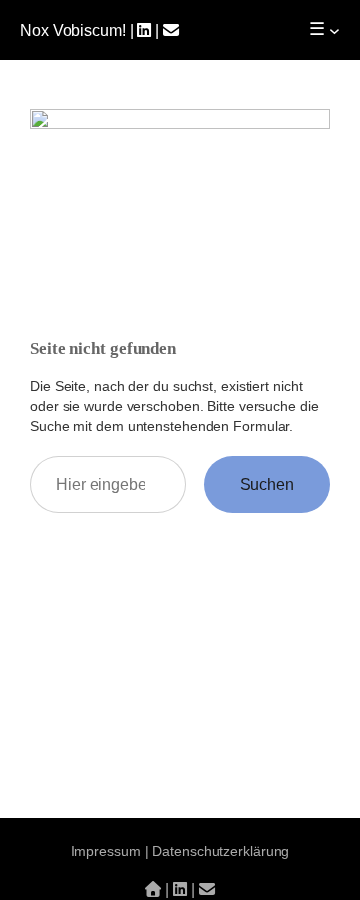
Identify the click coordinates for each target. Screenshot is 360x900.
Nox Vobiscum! (73, 30)
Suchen (267, 484)
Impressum (106, 851)
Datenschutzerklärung (220, 851)
